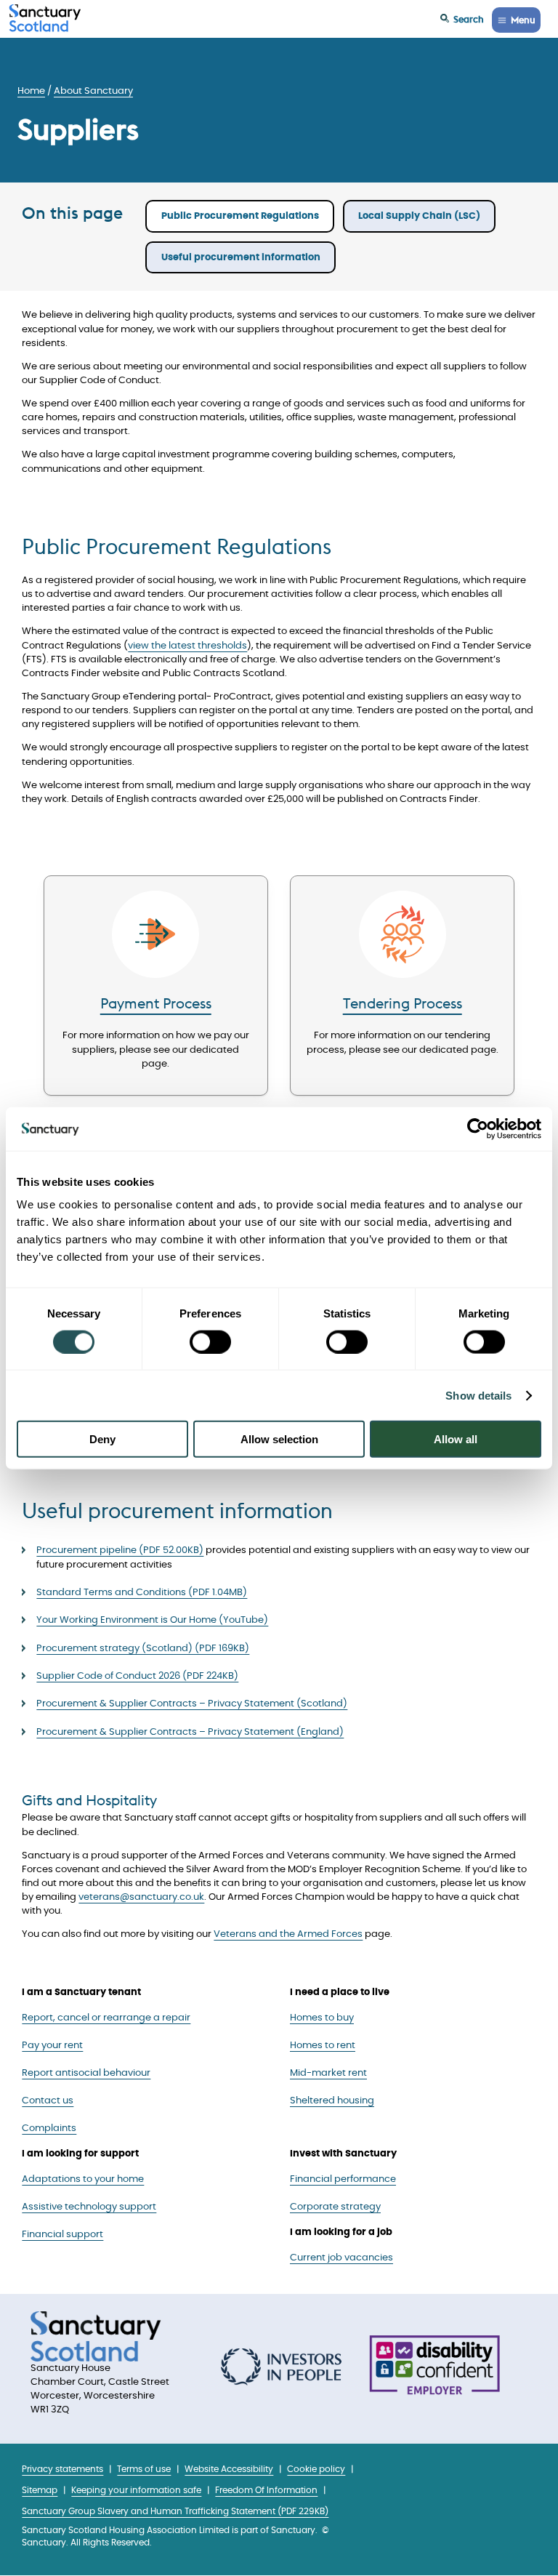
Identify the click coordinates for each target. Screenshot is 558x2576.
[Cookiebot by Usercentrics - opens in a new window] (478, 1128)
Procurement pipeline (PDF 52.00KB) (120, 1550)
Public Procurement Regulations (240, 216)
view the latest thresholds (187, 646)
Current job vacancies (341, 2258)
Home (31, 91)
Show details (478, 1395)
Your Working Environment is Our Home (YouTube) (152, 1620)
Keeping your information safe (136, 2491)
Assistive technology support (89, 2207)
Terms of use (144, 2469)
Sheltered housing (332, 2101)
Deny (102, 1439)
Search (469, 19)
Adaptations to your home (83, 2179)
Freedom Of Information (266, 2491)
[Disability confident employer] (434, 2367)
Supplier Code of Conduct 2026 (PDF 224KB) (137, 1676)
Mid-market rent (328, 2073)
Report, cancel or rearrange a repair (106, 2018)
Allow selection (279, 1439)
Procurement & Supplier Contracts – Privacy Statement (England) (190, 1732)
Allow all (456, 1439)
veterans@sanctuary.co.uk (141, 1897)
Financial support (62, 2235)
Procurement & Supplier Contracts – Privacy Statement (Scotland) (192, 1704)
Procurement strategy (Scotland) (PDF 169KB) (143, 1649)
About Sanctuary (93, 91)
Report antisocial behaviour (86, 2073)
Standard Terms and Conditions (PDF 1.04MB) (142, 1593)
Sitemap (40, 2491)
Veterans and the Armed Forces (288, 1934)
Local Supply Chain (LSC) (419, 216)
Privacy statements (62, 2469)
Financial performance (343, 2179)
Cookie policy (316, 2469)
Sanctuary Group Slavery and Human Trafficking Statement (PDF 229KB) (175, 2512)
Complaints (49, 2128)
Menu (523, 20)
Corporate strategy (335, 2207)
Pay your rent (52, 2046)
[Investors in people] (281, 2367)
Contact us (48, 2101)
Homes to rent (323, 2046)
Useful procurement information (241, 258)
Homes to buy (322, 2018)
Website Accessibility (229, 2469)
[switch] (210, 1341)
